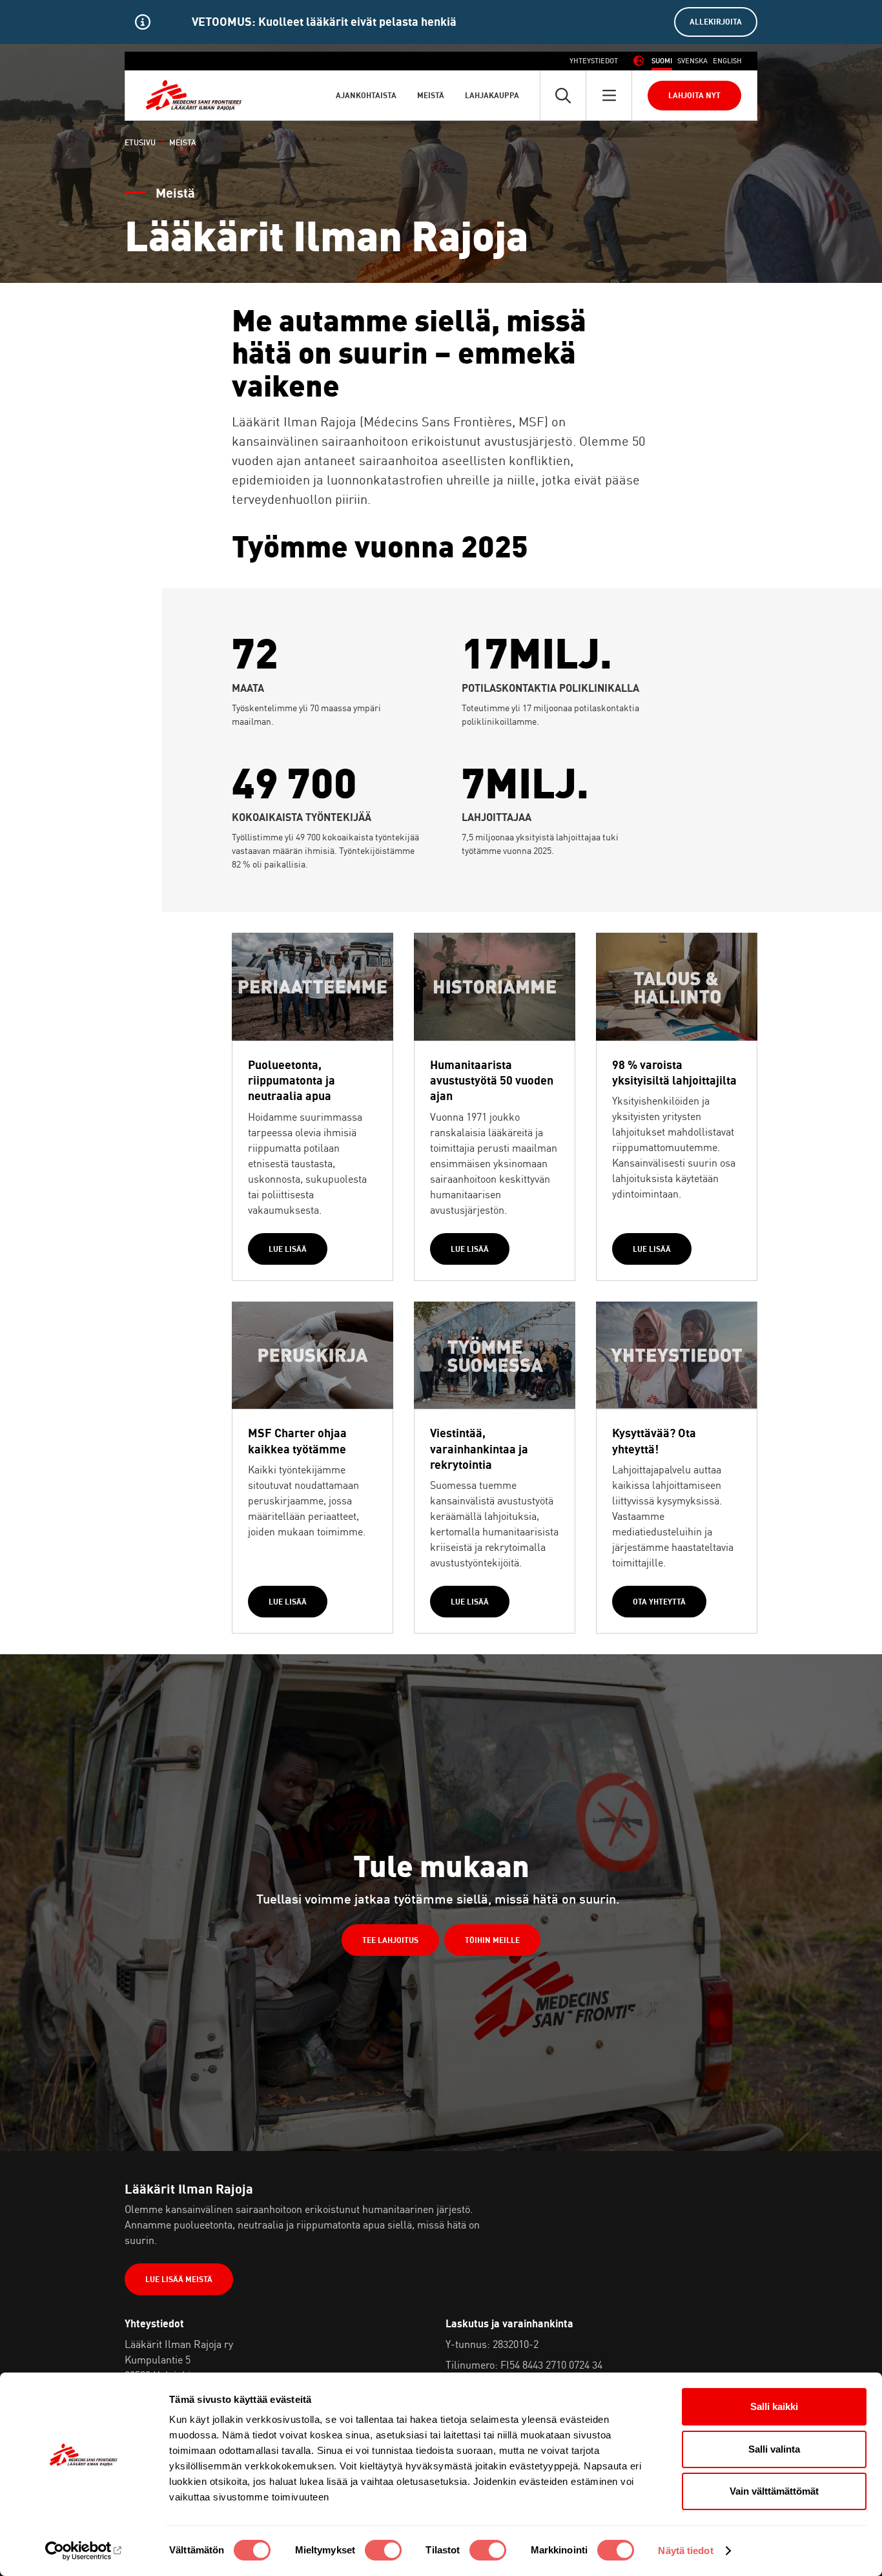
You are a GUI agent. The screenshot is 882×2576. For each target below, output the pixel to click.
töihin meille (492, 1940)
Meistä (431, 95)
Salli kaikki (774, 2406)
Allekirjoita (716, 22)
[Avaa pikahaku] (563, 95)
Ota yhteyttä (659, 1602)
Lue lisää (288, 1249)
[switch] (383, 2550)
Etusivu (140, 142)
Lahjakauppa (492, 95)
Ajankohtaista (366, 95)
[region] (441, 22)
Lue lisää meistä (179, 2279)
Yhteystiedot (594, 61)
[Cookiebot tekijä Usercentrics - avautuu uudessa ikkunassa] (84, 2551)
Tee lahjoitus (390, 1940)
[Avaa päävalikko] (609, 95)
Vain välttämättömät (774, 2491)
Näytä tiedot (685, 2550)
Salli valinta (774, 2449)
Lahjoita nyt (694, 95)
